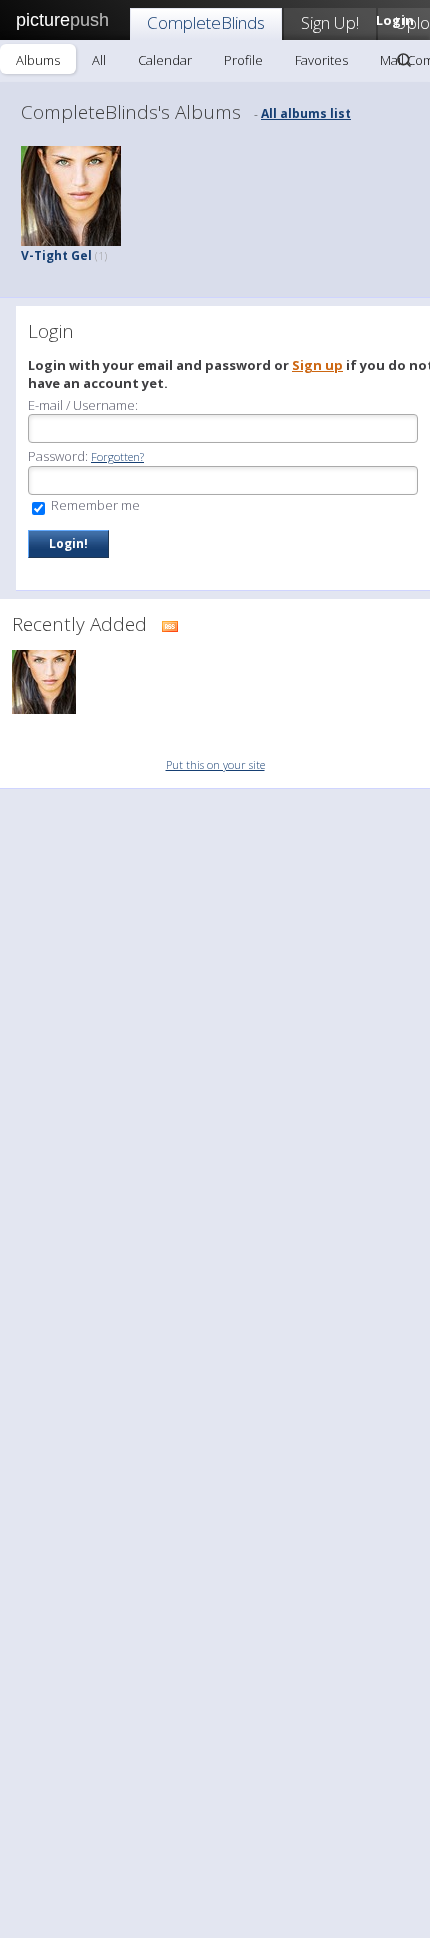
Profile (243, 60)
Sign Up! (330, 22)
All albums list (306, 113)
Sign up (317, 365)
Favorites (321, 60)
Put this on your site (215, 764)
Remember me (94, 505)
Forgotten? (117, 456)
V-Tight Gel (64, 255)
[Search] (404, 60)
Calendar (165, 60)
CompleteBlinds (206, 22)
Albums (38, 60)
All (99, 60)
